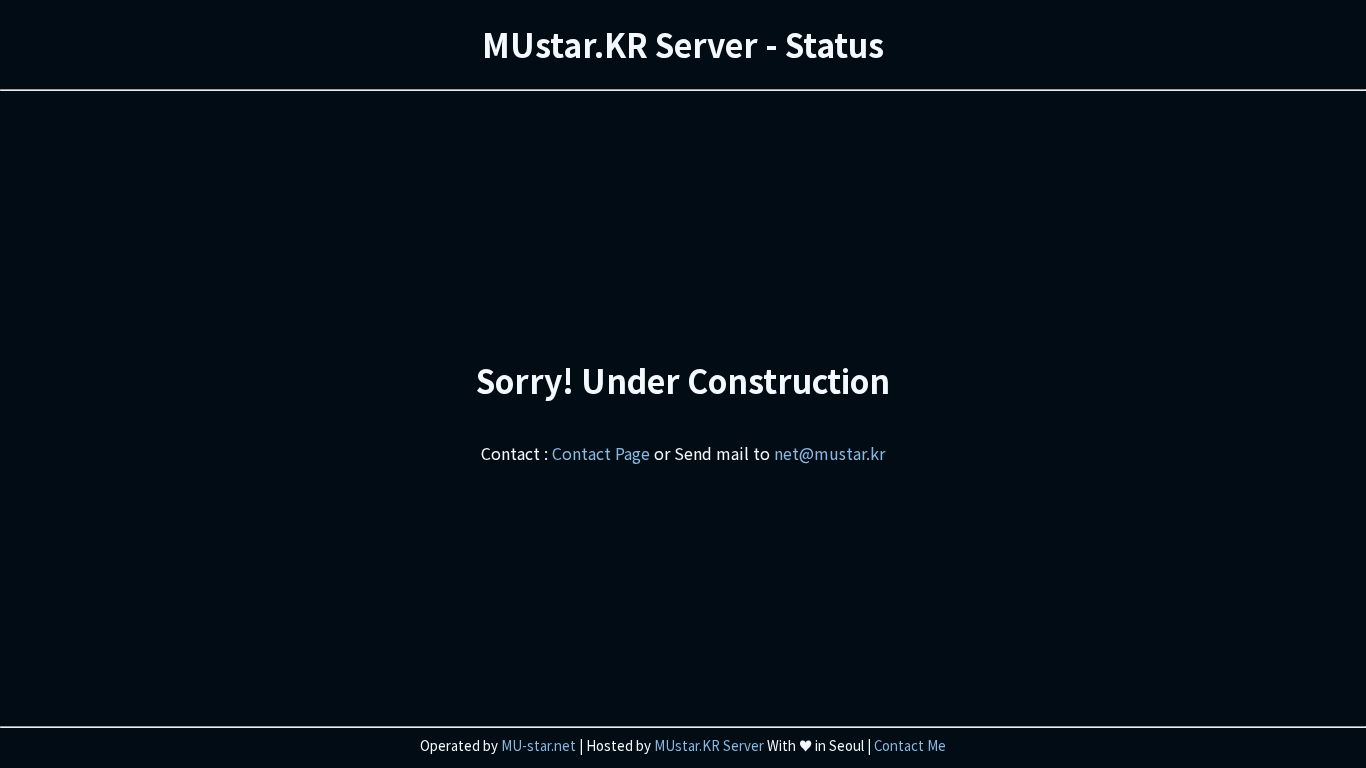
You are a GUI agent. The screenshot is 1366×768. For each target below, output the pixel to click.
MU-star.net (538, 745)
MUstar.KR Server (709, 745)
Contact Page (601, 453)
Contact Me (910, 745)
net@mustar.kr (829, 453)
